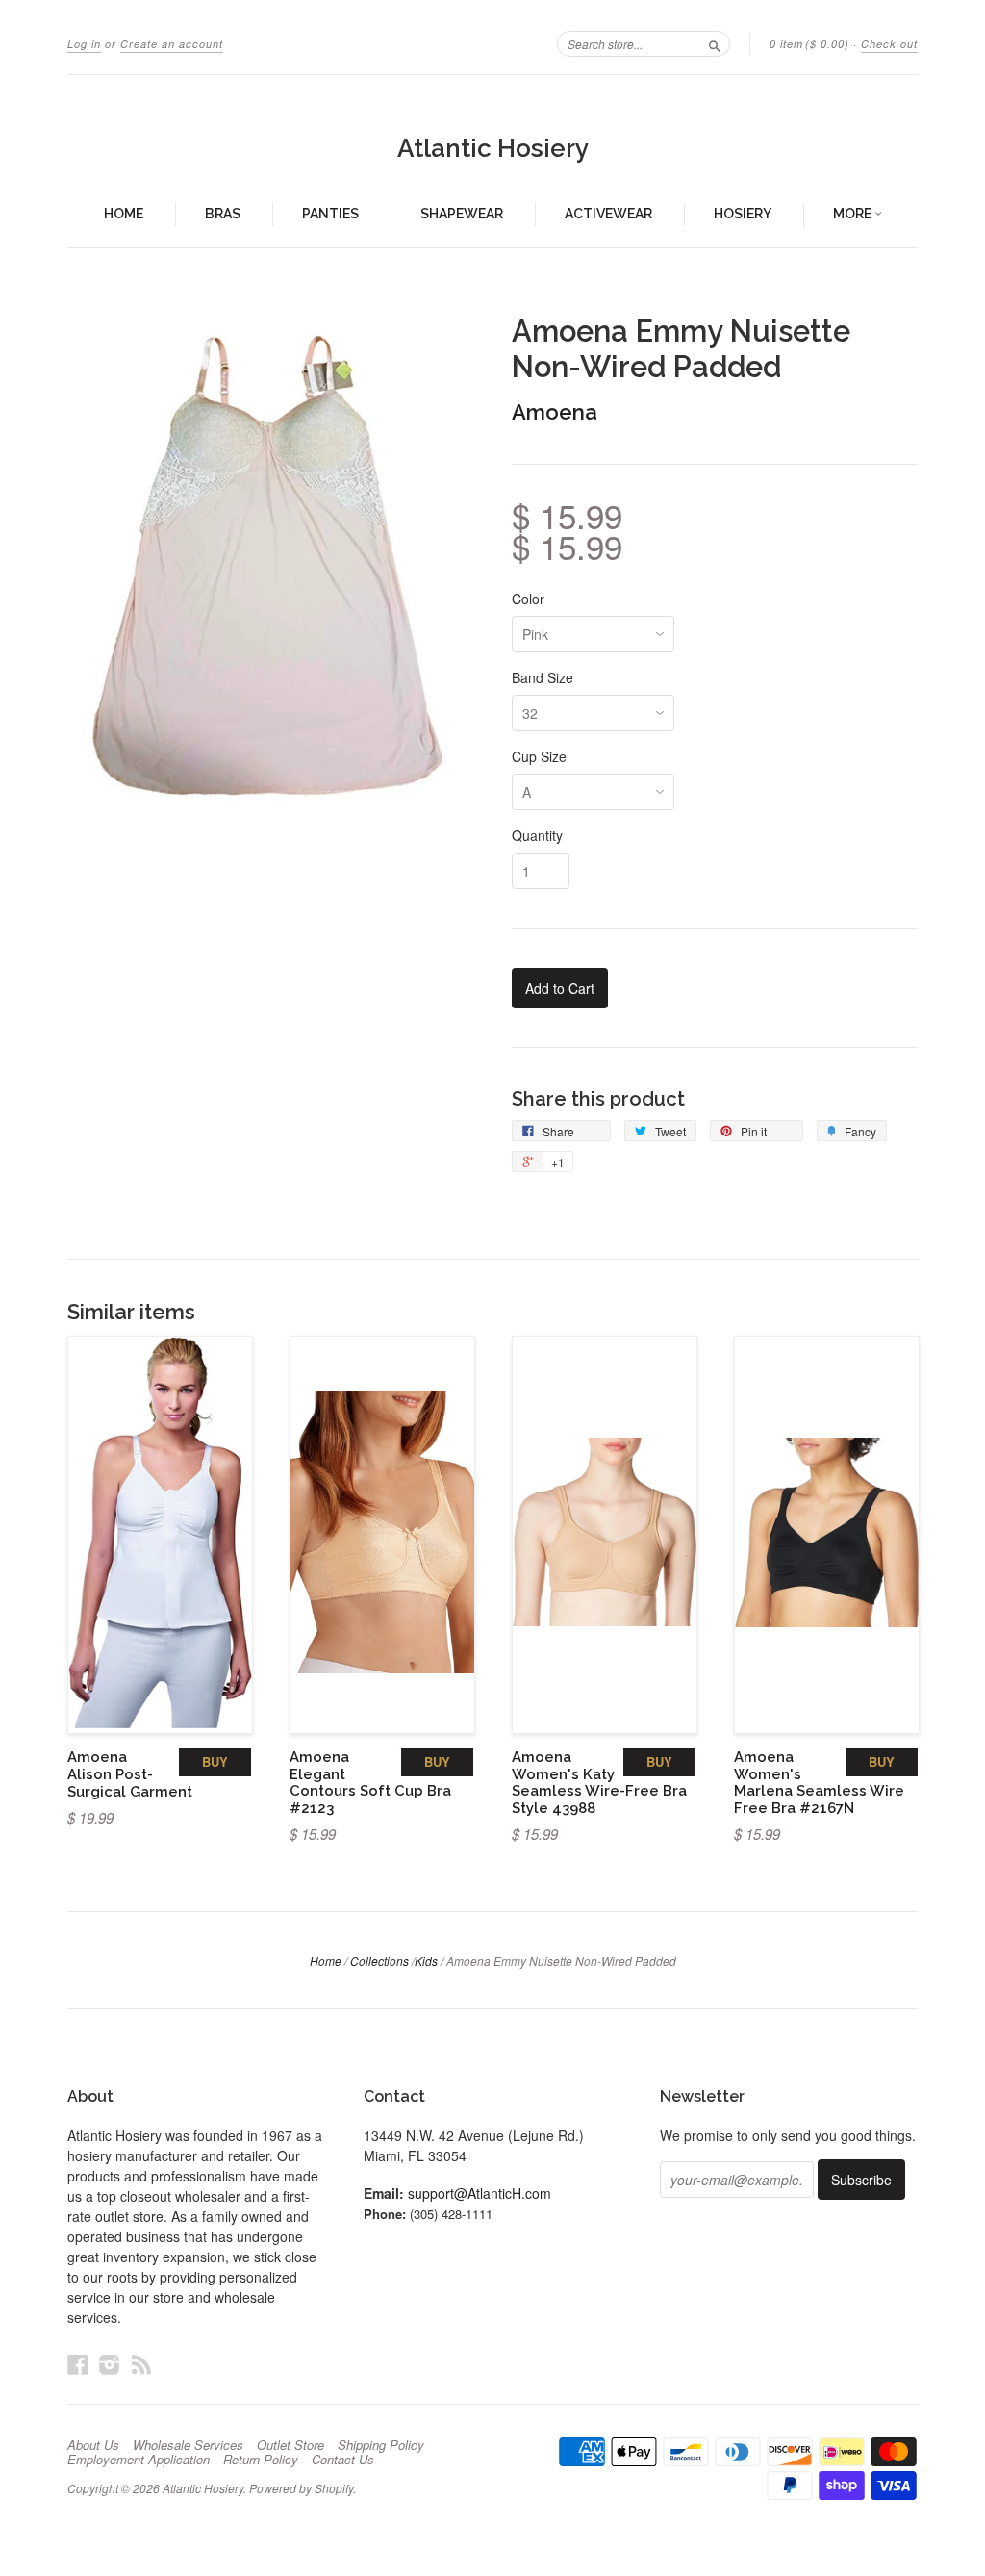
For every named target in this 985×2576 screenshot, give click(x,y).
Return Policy (261, 2460)
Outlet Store (290, 2445)
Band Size (543, 677)
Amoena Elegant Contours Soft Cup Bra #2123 (370, 1782)
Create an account (172, 44)
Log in (84, 44)
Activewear (608, 214)
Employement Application (139, 2460)
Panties (330, 214)
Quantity (537, 835)
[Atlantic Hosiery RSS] (141, 2364)
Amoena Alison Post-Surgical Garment (130, 1774)
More (854, 214)
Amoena (555, 412)
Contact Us (343, 2460)
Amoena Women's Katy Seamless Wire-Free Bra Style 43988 (599, 1782)
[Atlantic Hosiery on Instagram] (110, 2364)
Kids (426, 1961)
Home (124, 214)
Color (528, 599)
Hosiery (743, 214)
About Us (93, 2445)
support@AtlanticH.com (480, 2193)
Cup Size (539, 756)
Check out (889, 44)
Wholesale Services (188, 2445)
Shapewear (462, 214)
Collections (379, 1961)
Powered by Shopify (301, 2488)
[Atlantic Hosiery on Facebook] (78, 2364)
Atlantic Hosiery (493, 148)
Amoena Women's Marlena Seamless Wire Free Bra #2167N (819, 1782)
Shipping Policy (381, 2445)
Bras (223, 214)
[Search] (715, 43)
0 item (809, 44)
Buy (215, 1761)
